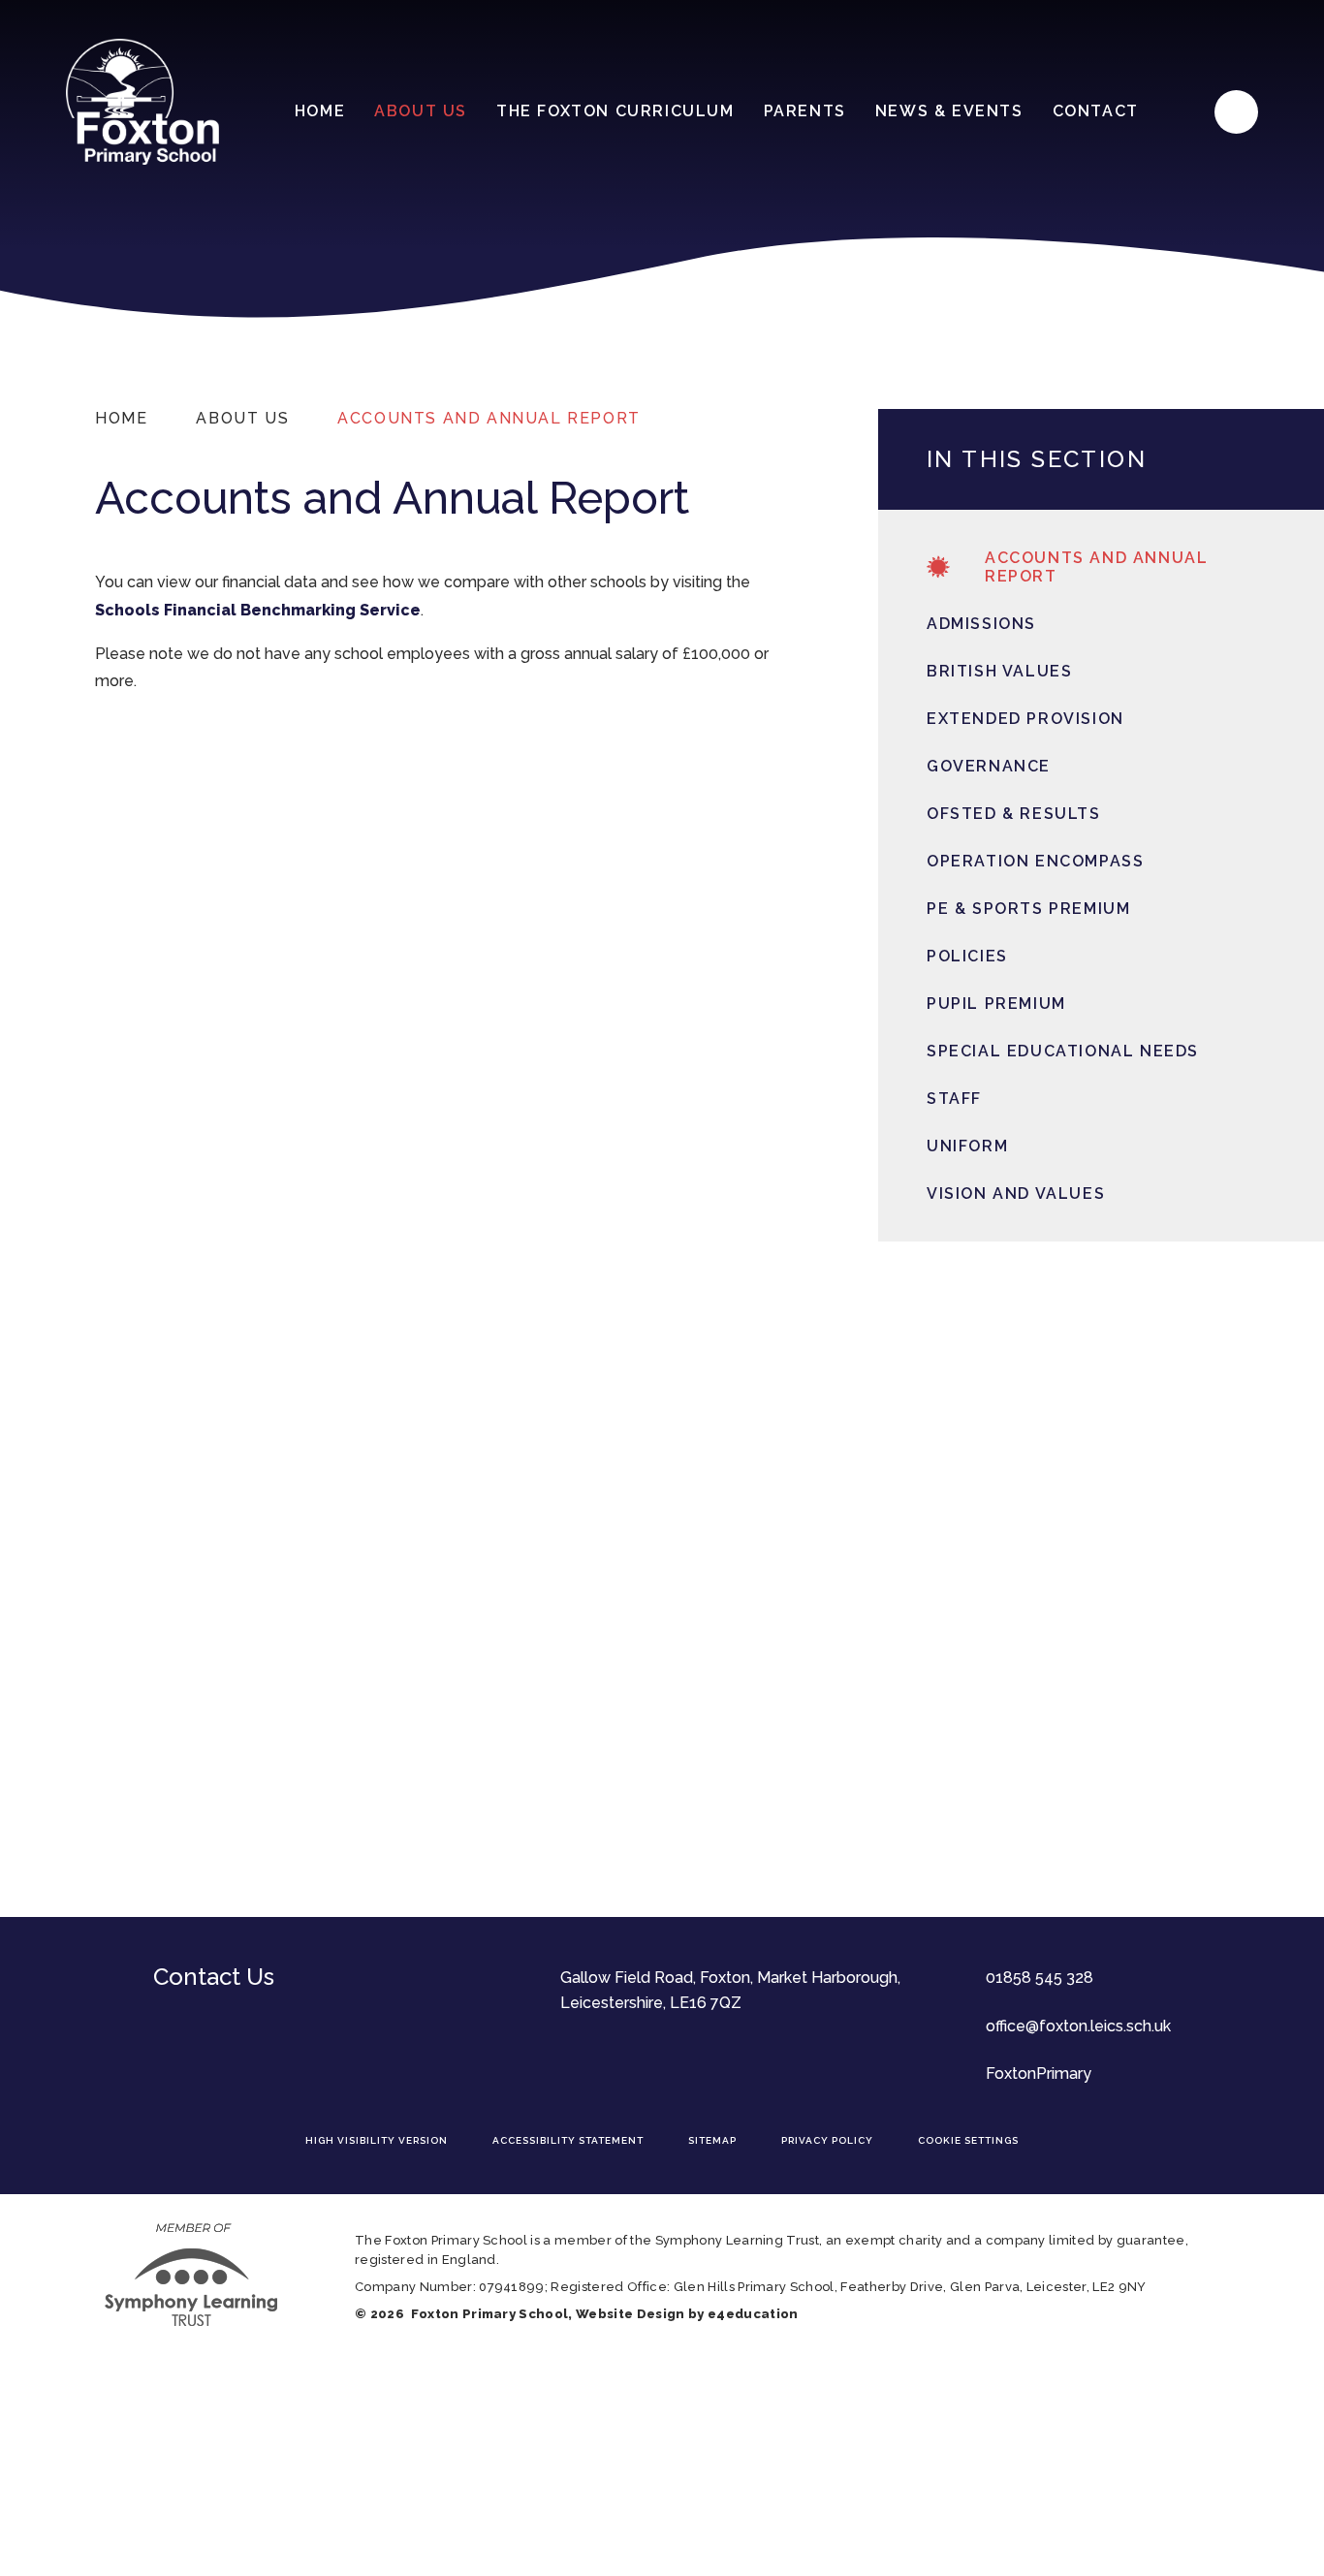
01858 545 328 (1040, 1978)
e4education (753, 2314)
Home (121, 418)
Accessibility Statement (568, 2140)
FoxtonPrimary (1039, 2073)
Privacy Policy (827, 2140)
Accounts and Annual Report (489, 418)
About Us (242, 418)
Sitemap (712, 2140)
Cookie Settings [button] (968, 2140)
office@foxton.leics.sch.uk (1078, 2026)
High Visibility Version (377, 2140)
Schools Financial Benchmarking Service (258, 610)
